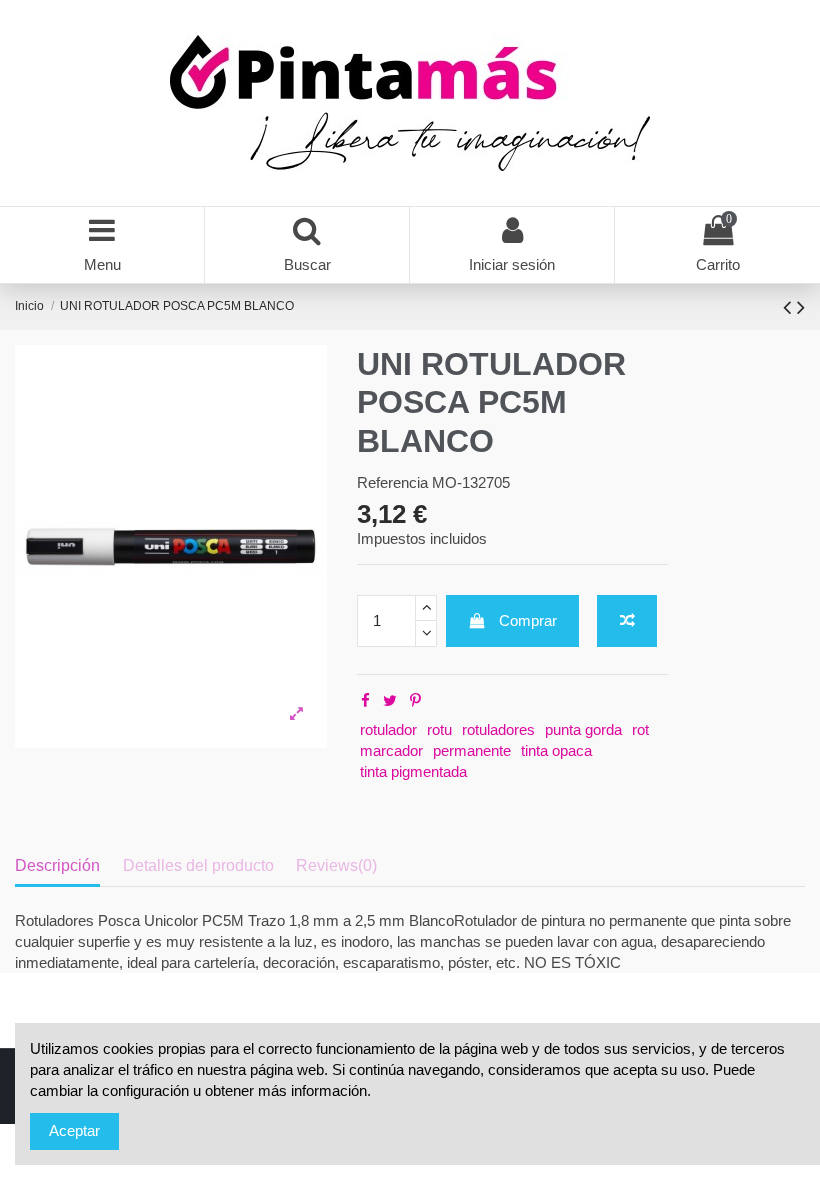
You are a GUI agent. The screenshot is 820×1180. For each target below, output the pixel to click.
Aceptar (74, 1130)
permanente (472, 750)
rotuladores (498, 729)
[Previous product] (790, 307)
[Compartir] (365, 700)
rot (640, 729)
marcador (391, 750)
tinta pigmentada (413, 771)
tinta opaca (556, 750)
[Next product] (801, 307)
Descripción (57, 865)
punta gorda (583, 729)
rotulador (388, 729)
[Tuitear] (390, 700)
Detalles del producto (198, 865)
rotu (439, 729)
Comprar (528, 620)
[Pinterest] (415, 700)
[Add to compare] (627, 621)
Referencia (392, 482)
